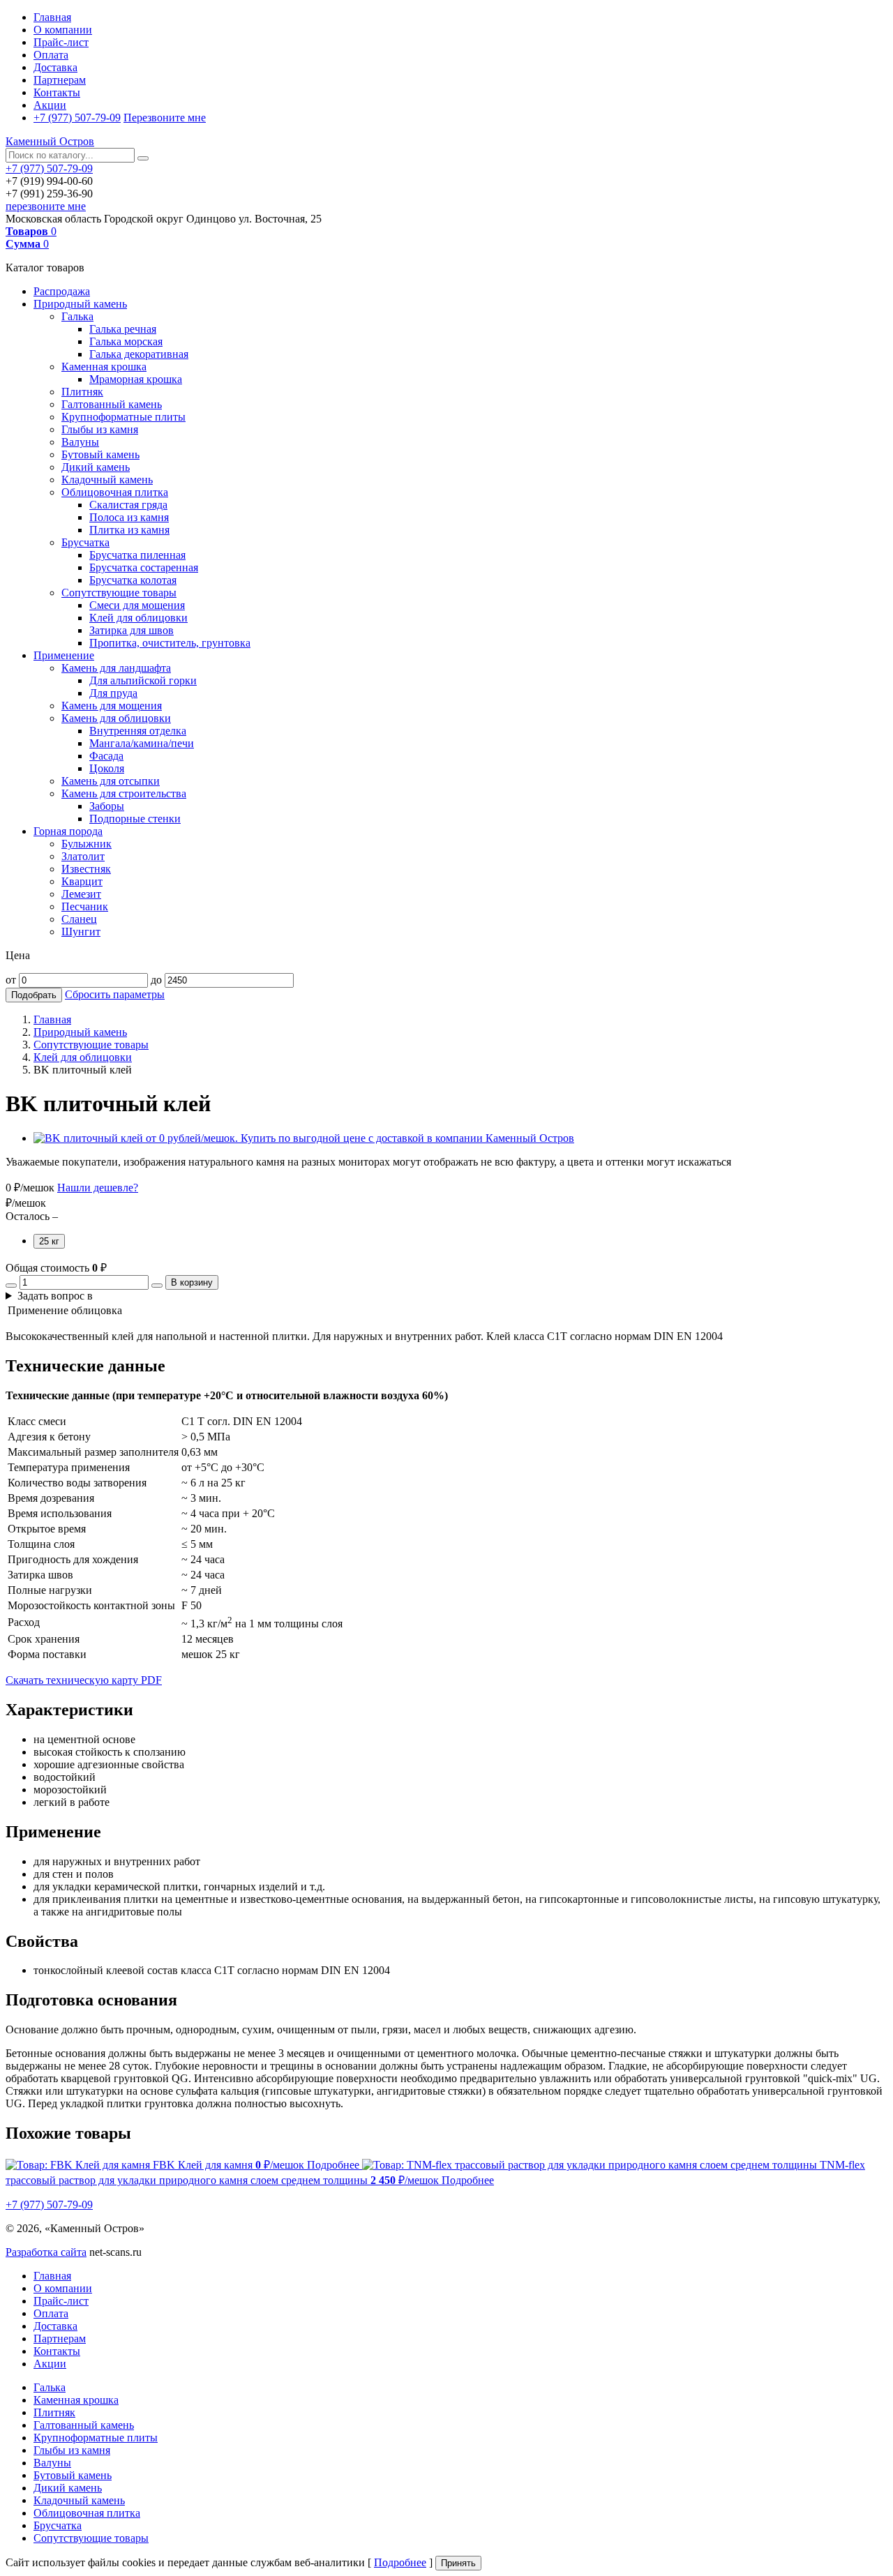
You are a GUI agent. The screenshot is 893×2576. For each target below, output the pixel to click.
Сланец (79, 919)
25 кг (49, 1241)
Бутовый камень (100, 454)
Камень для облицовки (116, 718)
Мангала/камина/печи (142, 743)
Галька (77, 316)
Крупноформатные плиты (123, 417)
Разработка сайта (46, 2252)
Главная (52, 17)
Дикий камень (96, 467)
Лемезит (81, 894)
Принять (458, 2563)
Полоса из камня (129, 517)
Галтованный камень (112, 404)
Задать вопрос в (55, 1296)
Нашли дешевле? (98, 1188)
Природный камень (80, 304)
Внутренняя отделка (138, 731)
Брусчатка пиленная (137, 555)
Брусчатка (85, 542)
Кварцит (82, 881)
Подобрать (34, 995)
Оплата (51, 55)
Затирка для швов (132, 630)
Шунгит (81, 932)
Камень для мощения (112, 706)
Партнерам (60, 80)
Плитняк (82, 392)
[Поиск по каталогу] (143, 158)
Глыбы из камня (100, 429)
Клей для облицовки (138, 618)
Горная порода (68, 831)
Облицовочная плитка (115, 492)
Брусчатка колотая (133, 580)
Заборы (107, 806)
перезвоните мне (46, 206)
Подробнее (400, 2562)
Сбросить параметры (115, 994)
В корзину (192, 1282)
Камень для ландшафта (116, 668)
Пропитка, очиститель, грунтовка (170, 643)
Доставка (55, 67)
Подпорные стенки (135, 819)
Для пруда (113, 693)
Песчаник (85, 906)
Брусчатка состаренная (144, 567)
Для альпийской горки (143, 680)
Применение (64, 655)
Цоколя (107, 768)
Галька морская (126, 341)
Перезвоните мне (165, 118)
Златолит (83, 856)
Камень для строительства (124, 793)
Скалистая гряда (128, 505)
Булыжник (87, 844)
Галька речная (123, 329)
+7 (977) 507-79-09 (77, 118)
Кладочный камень (107, 480)
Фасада (106, 756)
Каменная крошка (104, 367)
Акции (50, 105)
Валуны (80, 442)
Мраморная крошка (136, 379)
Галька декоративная (139, 354)
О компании (63, 30)
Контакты (57, 92)
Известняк (86, 869)
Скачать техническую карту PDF (84, 1680)
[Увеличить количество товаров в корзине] (157, 1286)
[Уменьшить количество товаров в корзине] (11, 1286)
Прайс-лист (61, 42)
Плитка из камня (129, 530)
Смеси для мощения (137, 605)
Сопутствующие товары (119, 593)
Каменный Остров (50, 141)
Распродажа (62, 291)
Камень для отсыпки (111, 781)
